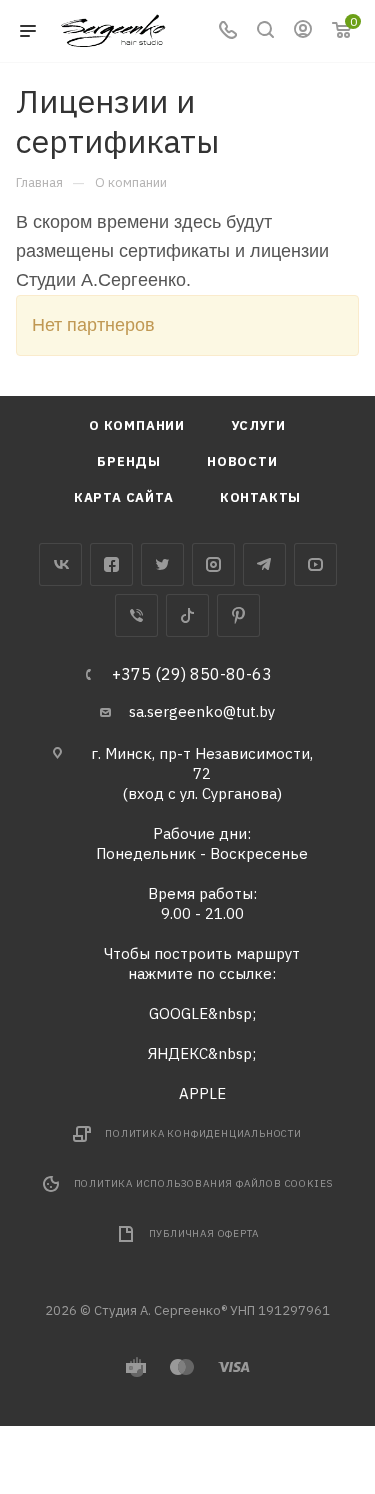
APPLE (202, 1093)
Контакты (260, 497)
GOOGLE (178, 1013)
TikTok (187, 615)
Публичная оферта (204, 1233)
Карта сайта (124, 497)
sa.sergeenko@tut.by (202, 711)
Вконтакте (60, 564)
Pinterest (238, 615)
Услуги (258, 425)
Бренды (129, 461)
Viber (136, 615)
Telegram (264, 564)
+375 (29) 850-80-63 (192, 674)
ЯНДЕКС (178, 1053)
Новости (242, 461)
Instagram (213, 564)
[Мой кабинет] (303, 31)
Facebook (111, 564)
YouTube (315, 564)
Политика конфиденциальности (203, 1133)
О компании (137, 425)
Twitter (162, 564)
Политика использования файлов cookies (204, 1183)
